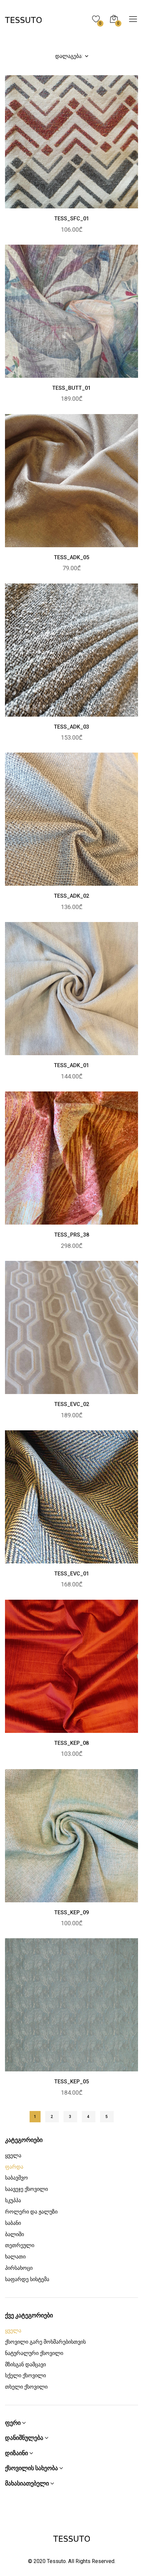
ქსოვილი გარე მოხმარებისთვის (45, 2342)
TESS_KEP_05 (71, 2082)
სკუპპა (13, 2200)
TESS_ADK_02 (71, 896)
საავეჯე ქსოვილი (26, 2189)
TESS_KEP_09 (71, 1912)
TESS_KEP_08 (71, 1743)
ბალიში (14, 2234)
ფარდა (14, 2167)
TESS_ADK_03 (71, 727)
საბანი (13, 2223)
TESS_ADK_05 (71, 557)
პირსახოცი (19, 2268)
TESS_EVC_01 (72, 1574)
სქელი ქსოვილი (25, 2375)
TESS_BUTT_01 (71, 388)
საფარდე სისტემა (27, 2279)
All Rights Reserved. (92, 2561)
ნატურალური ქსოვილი (34, 2353)
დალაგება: (70, 56)
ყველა (13, 2155)
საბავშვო (16, 2178)
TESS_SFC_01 (72, 219)
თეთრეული (20, 2245)
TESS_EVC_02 (72, 1404)
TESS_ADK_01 (71, 1065)
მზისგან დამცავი (25, 2364)
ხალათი (15, 2257)
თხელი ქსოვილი (26, 2387)
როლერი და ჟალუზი (31, 2212)
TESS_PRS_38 (72, 1235)
